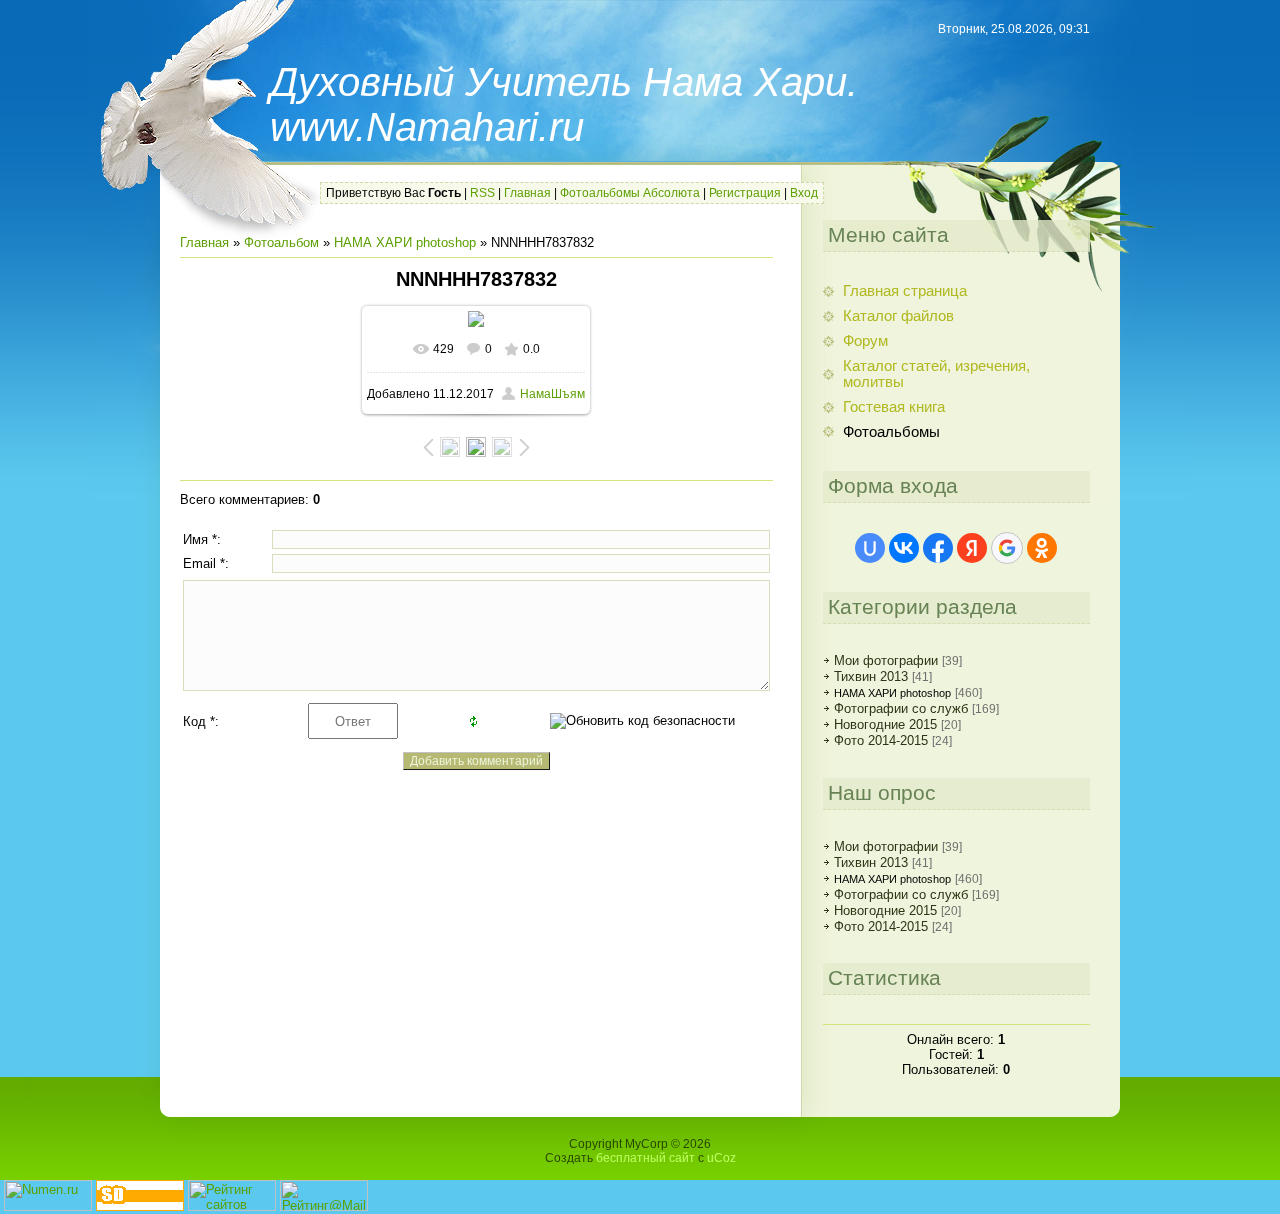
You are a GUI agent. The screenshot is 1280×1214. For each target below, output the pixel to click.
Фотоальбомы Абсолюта (630, 193)
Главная (527, 193)
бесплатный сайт (645, 1158)
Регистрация (745, 193)
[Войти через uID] (870, 548)
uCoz (721, 1158)
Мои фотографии (886, 660)
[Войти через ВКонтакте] (904, 548)
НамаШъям (552, 394)
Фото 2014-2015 (881, 740)
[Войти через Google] (1007, 548)
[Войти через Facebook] (938, 548)
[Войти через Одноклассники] (1042, 548)
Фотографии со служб (901, 708)
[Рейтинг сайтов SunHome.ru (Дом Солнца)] (232, 1206)
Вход (804, 193)
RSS (482, 193)
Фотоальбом (281, 242)
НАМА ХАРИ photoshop (405, 242)
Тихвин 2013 (871, 676)
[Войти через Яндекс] (972, 548)
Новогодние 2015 (885, 724)
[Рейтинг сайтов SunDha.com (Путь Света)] (140, 1206)
